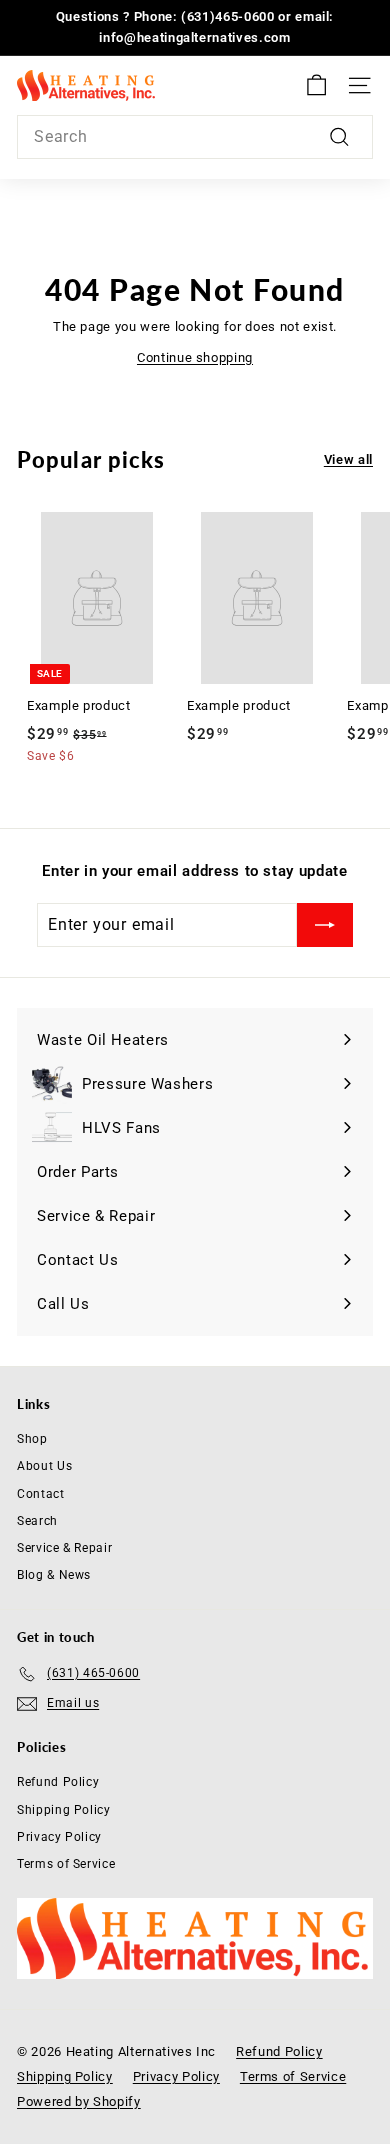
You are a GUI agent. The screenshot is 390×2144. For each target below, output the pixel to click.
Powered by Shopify (79, 2101)
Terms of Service (66, 1864)
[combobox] (195, 137)
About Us (44, 1466)
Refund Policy (58, 1782)
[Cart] (316, 85)
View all (348, 459)
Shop (32, 1439)
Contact (41, 1494)
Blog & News (54, 1575)
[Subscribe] (325, 925)
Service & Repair (64, 1548)
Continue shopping (195, 357)
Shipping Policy (64, 1810)
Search (37, 1521)
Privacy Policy (59, 1837)
